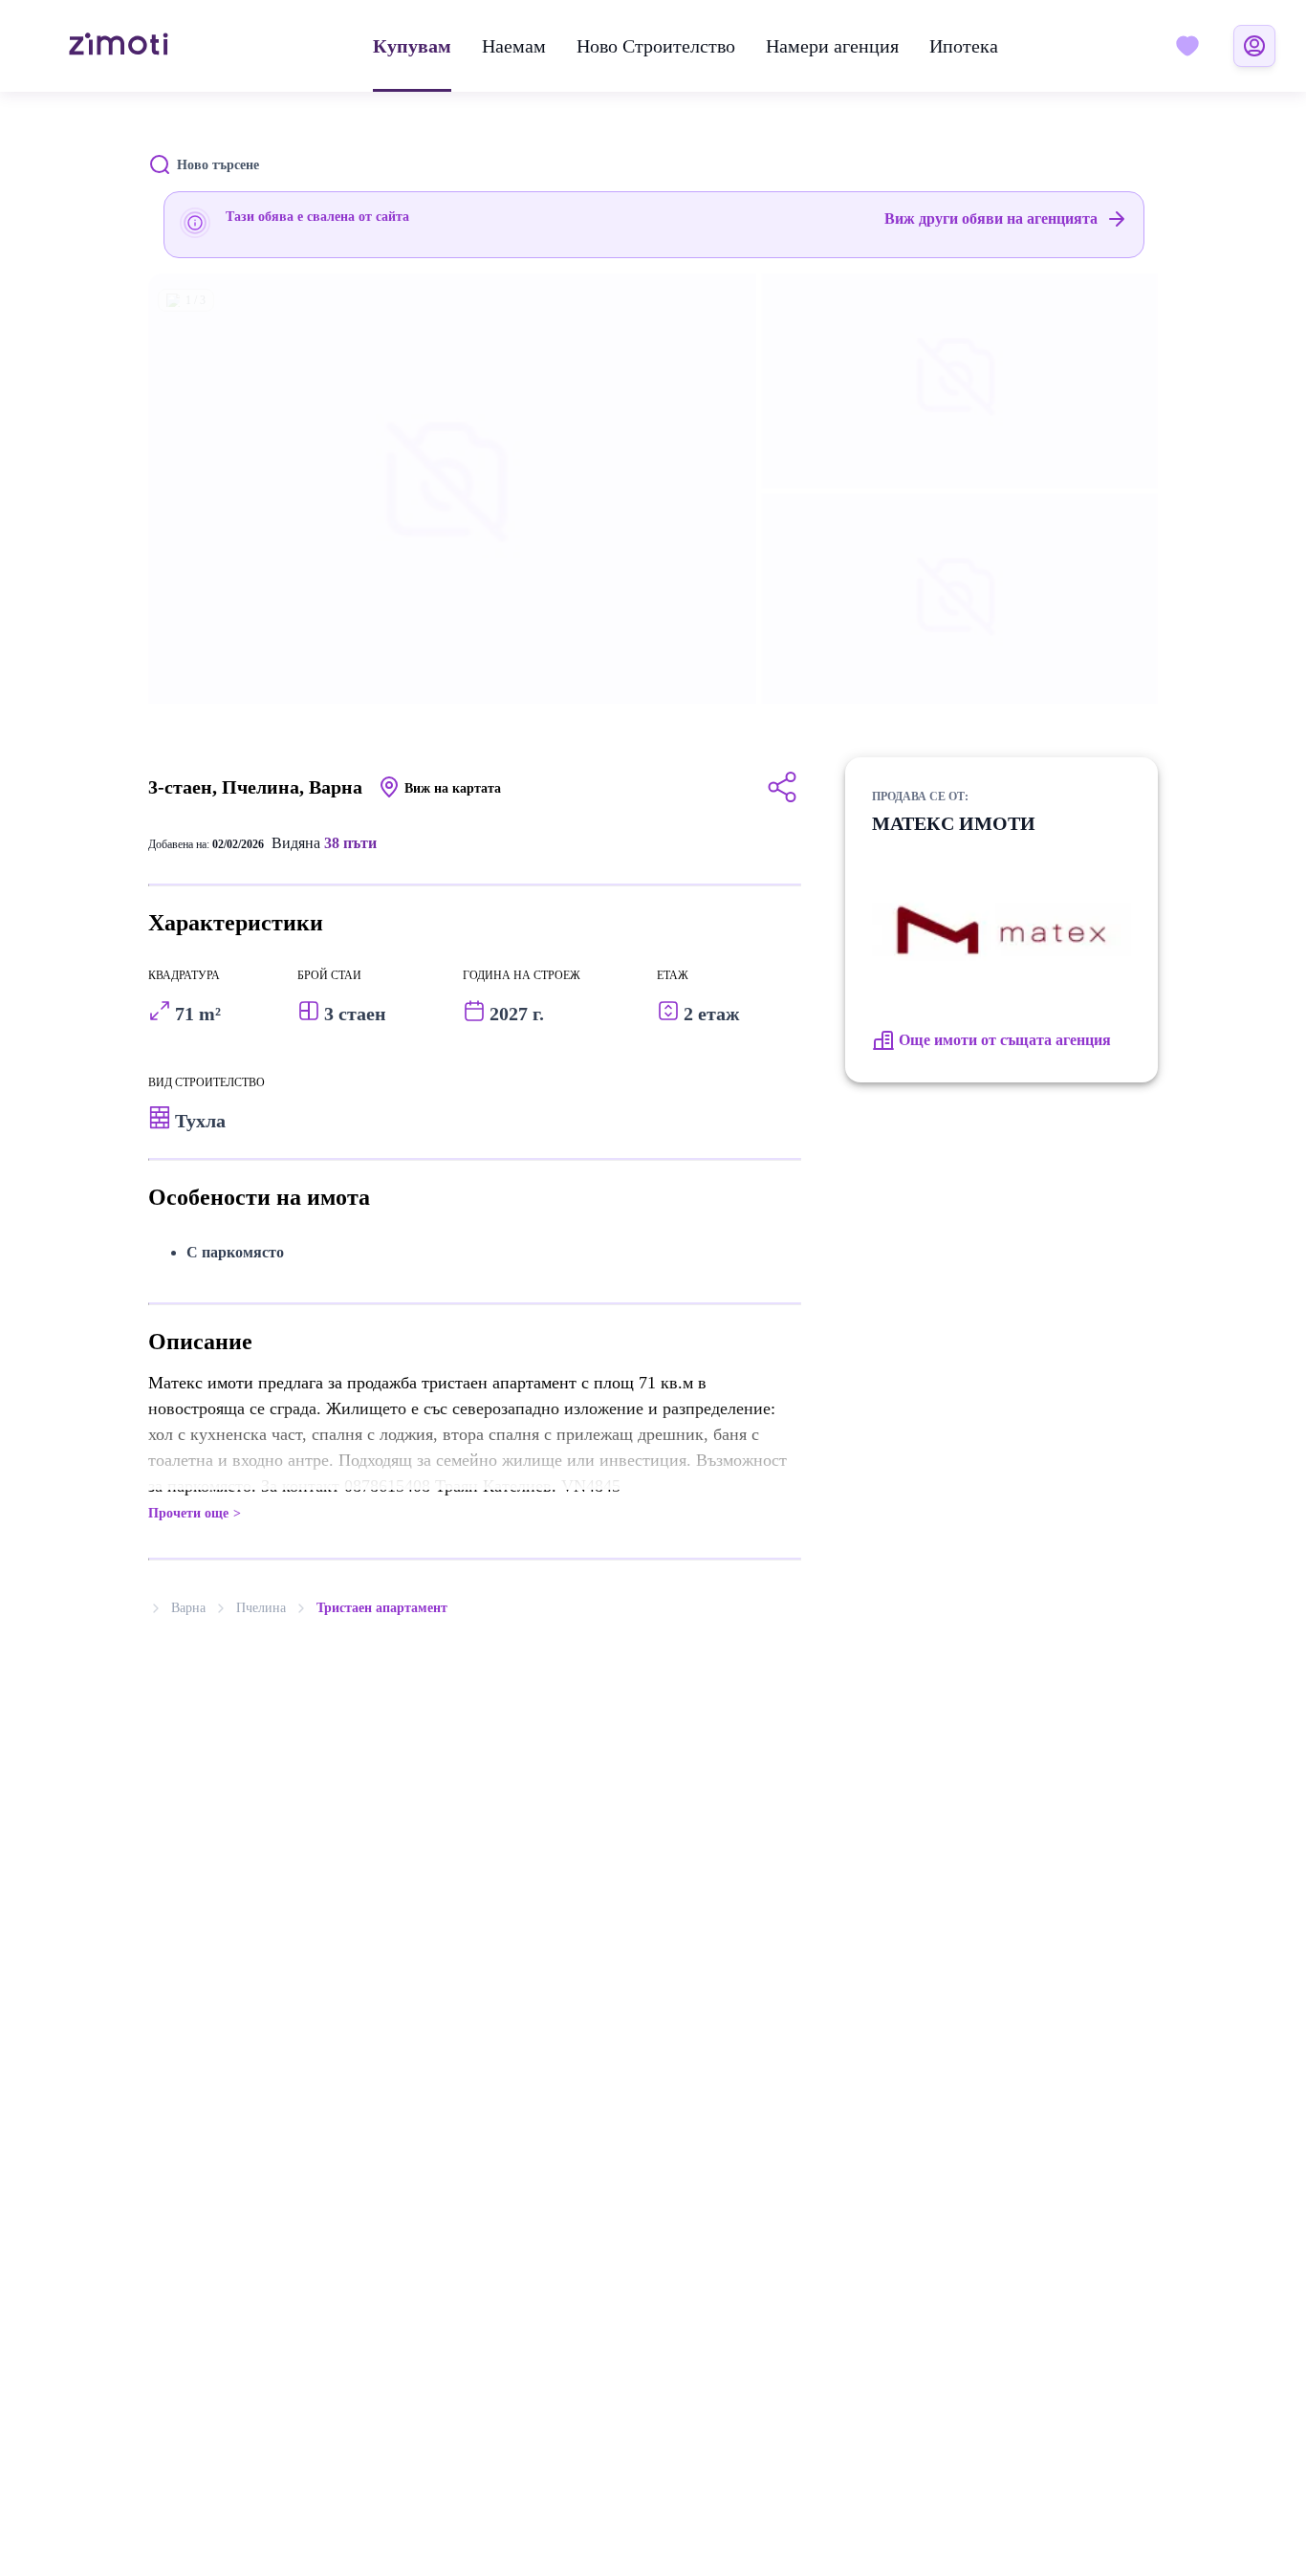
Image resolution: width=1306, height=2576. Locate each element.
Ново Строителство (656, 46)
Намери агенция (832, 46)
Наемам (514, 46)
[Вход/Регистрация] (1254, 46)
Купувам (412, 46)
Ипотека (964, 46)
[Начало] (119, 46)
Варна (188, 1608)
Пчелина (261, 1608)
